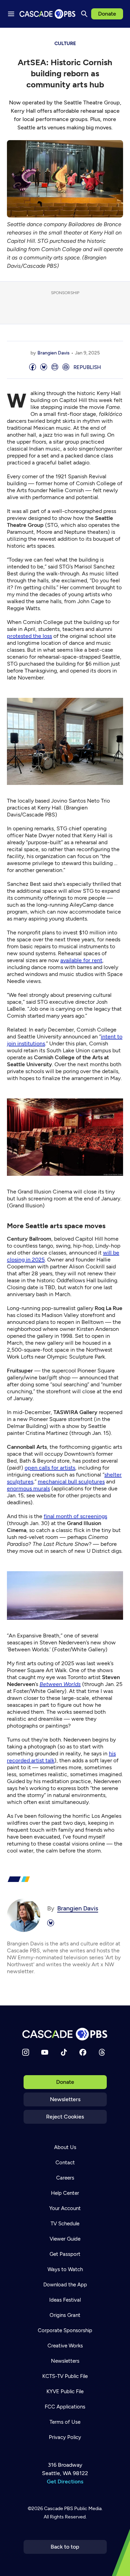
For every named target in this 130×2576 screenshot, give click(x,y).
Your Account (65, 2208)
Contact (65, 2163)
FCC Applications (65, 2407)
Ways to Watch (65, 2269)
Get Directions (65, 2481)
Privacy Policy (65, 2437)
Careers (65, 2178)
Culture (65, 44)
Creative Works (65, 2346)
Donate (107, 14)
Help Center (65, 2193)
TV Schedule (65, 2224)
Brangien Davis (54, 353)
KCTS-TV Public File (65, 2376)
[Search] (84, 14)
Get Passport (65, 2254)
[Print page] (66, 367)
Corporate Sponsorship (65, 2330)
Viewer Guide (65, 2239)
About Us (65, 2147)
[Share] (33, 367)
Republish (87, 367)
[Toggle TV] (120, 38)
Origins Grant (65, 2315)
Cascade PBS (59, 2509)
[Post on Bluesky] (44, 367)
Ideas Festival (65, 2300)
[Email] (55, 367)
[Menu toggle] (11, 14)
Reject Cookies (65, 2117)
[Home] (65, 2034)
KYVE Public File (65, 2391)
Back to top (65, 2547)
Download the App (65, 2285)
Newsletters (65, 2099)
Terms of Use (65, 2422)
